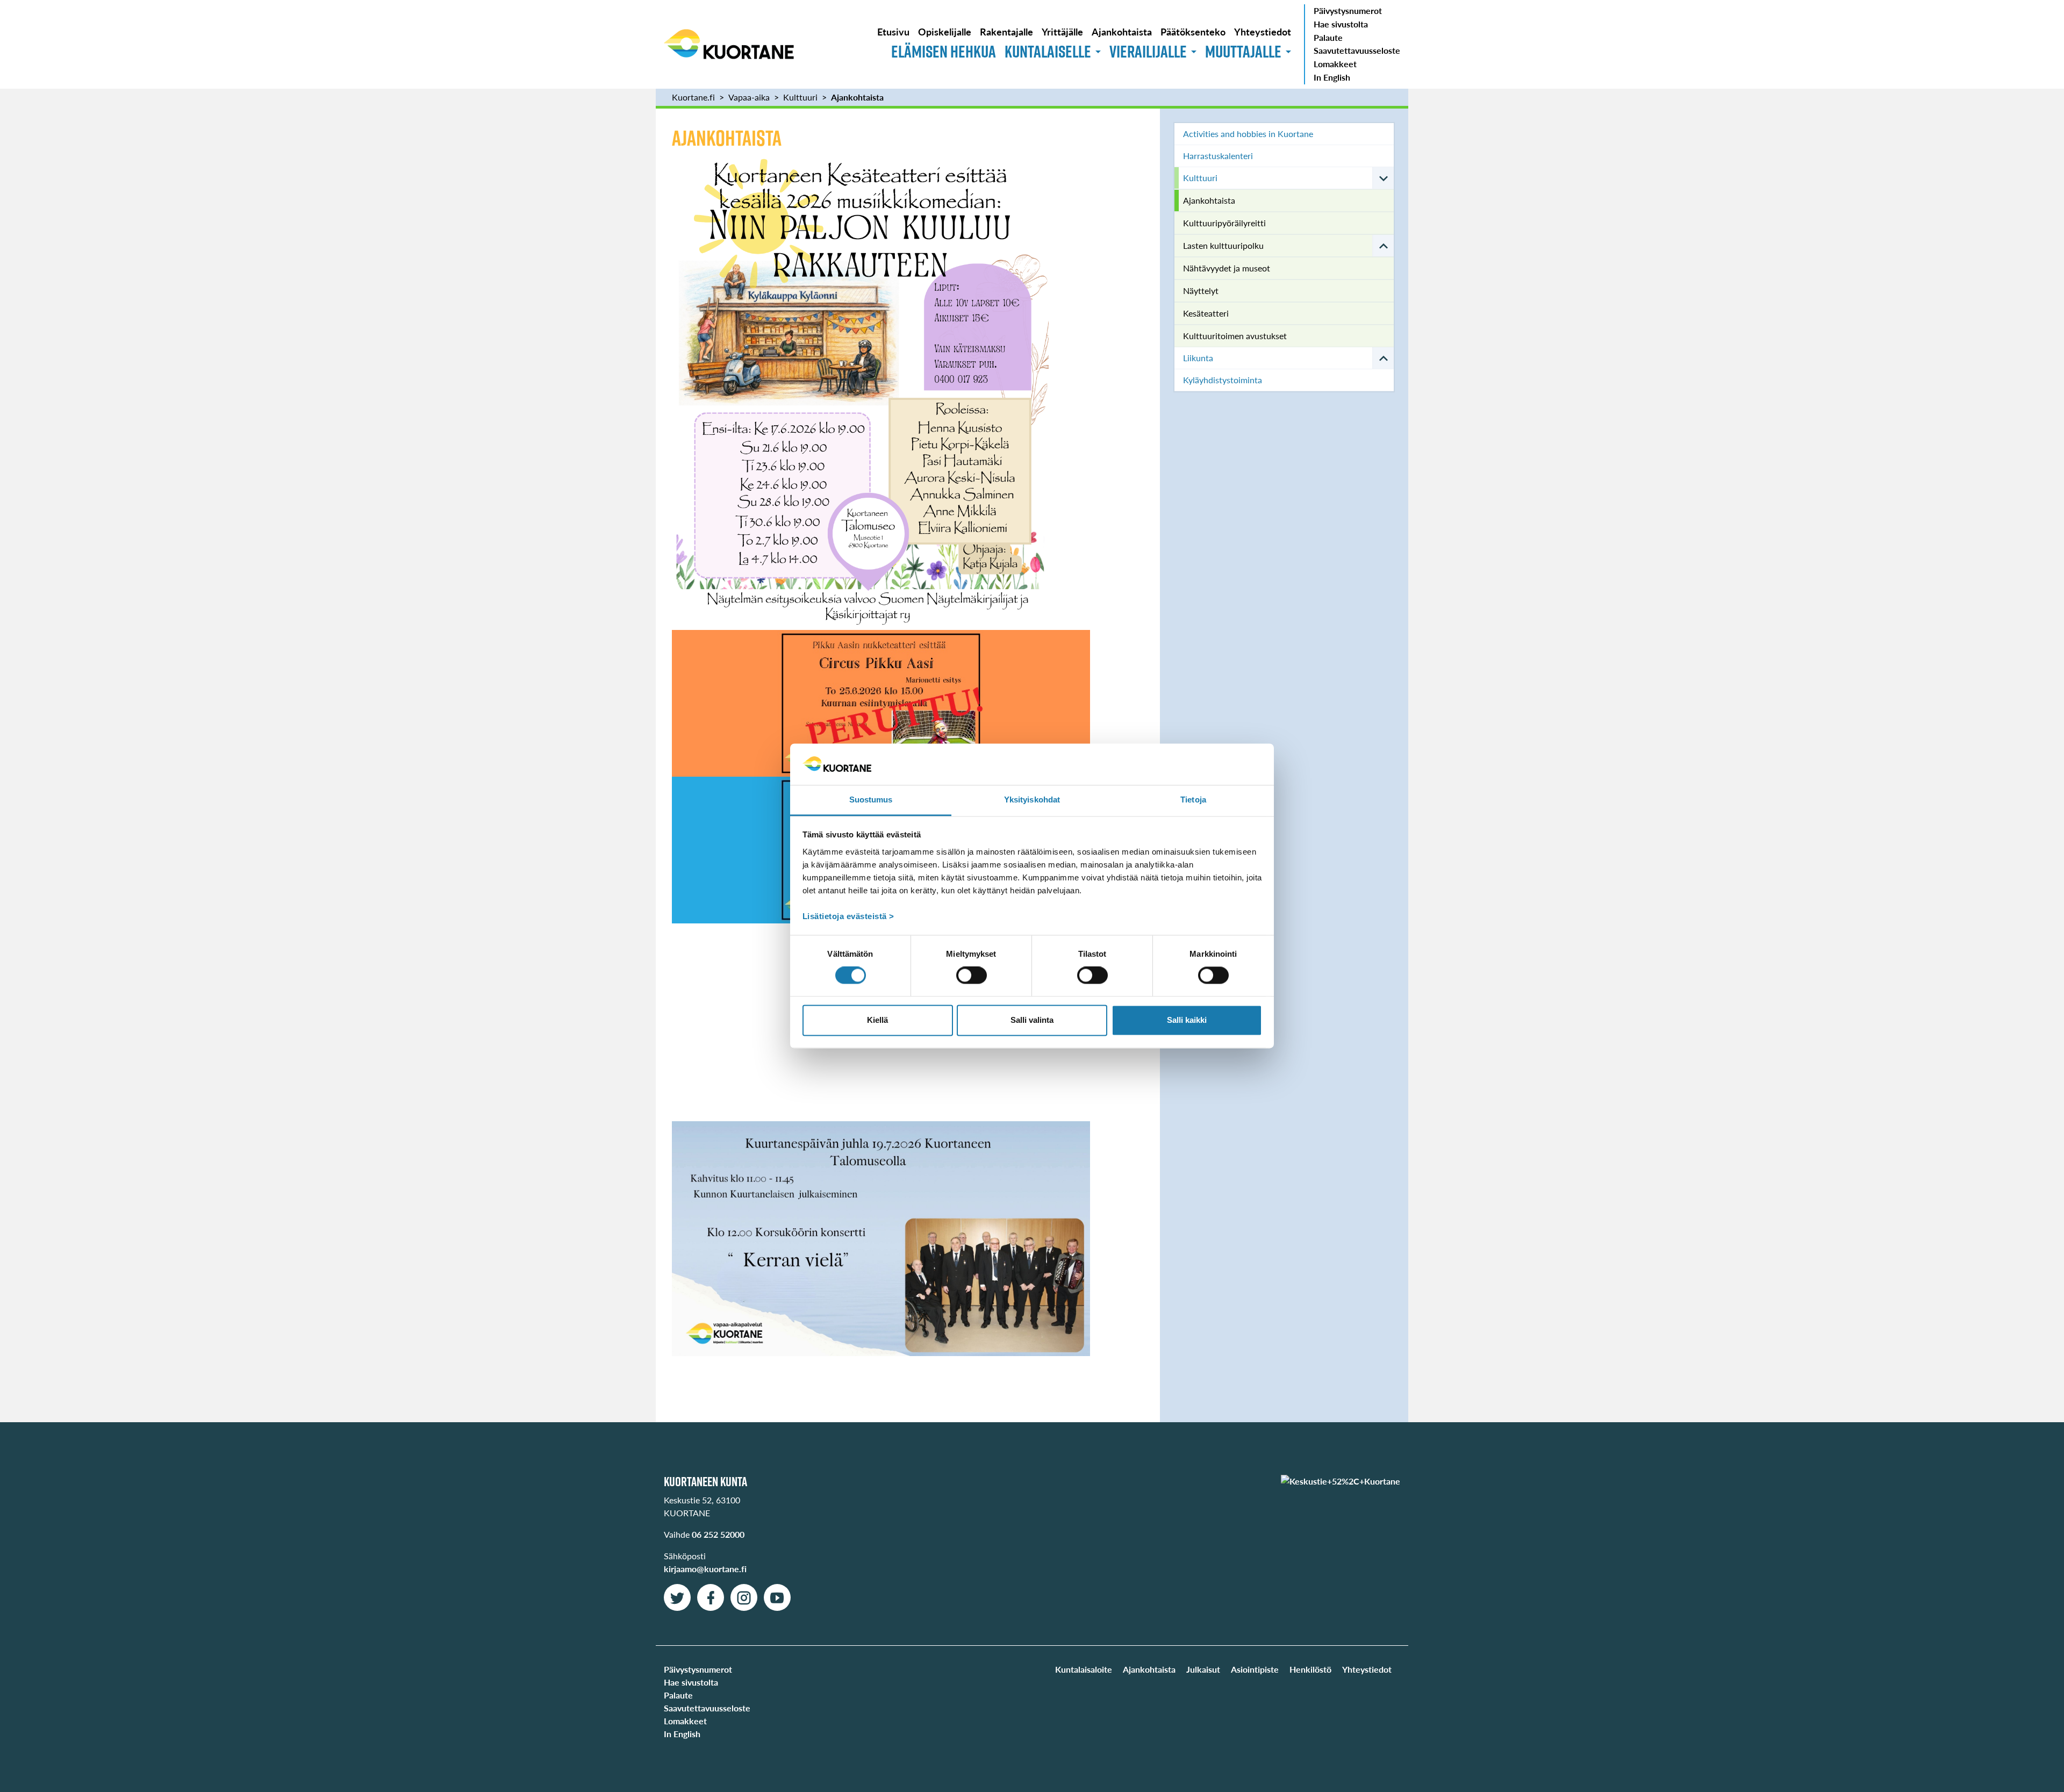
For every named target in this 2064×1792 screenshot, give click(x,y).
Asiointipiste (1255, 1669)
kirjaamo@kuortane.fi (705, 1569)
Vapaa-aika (749, 97)
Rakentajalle (1006, 31)
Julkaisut (1203, 1669)
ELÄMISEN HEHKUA (944, 51)
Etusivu (893, 31)
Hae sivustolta (1341, 24)
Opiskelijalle (945, 31)
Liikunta (1198, 358)
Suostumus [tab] (871, 800)
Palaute (1328, 37)
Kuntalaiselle (1048, 51)
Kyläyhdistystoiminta (1223, 380)
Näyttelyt (1201, 291)
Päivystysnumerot (1348, 10)
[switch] (972, 976)
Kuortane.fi (693, 97)
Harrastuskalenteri (1218, 156)
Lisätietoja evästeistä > (848, 916)
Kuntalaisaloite (1084, 1669)
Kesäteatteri (1206, 313)
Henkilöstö (1310, 1669)
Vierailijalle (1148, 51)
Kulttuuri (800, 97)
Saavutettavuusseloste (1357, 50)
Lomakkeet (1335, 64)
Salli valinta (1032, 1020)
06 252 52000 (718, 1534)
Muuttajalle (1243, 51)
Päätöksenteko (1193, 31)
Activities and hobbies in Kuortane (1248, 134)
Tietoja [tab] (1193, 800)
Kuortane (729, 44)
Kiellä (877, 1020)
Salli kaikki (1187, 1020)
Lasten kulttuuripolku (1223, 245)
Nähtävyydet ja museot (1227, 268)
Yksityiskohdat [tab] (1032, 800)
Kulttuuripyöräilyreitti (1224, 223)
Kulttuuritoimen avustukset (1235, 336)
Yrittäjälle (1062, 31)
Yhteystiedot (1263, 31)
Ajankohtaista (1122, 31)
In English (1332, 77)
